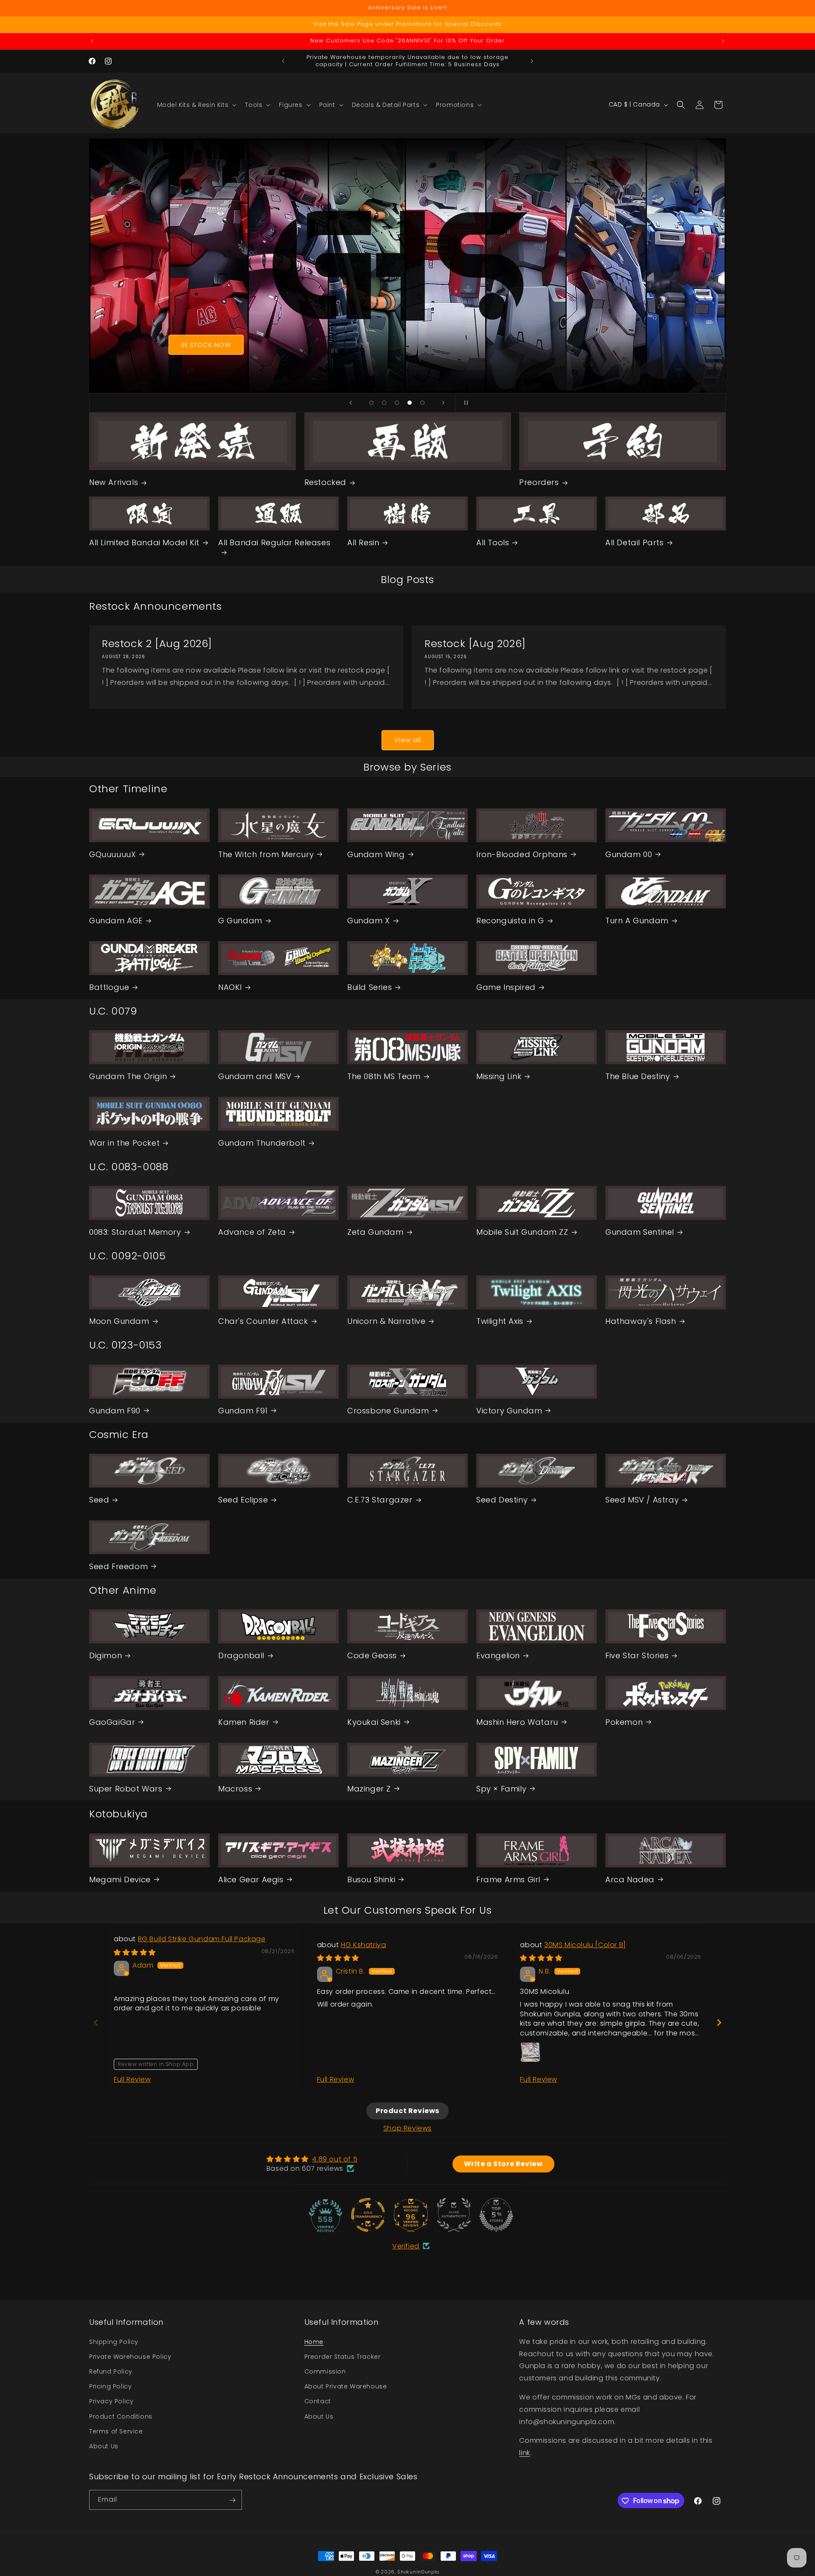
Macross (235, 1788)
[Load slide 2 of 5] (384, 403)
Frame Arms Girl (508, 1879)
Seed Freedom (118, 1566)
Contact (318, 2401)
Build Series (370, 987)
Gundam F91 (243, 1410)
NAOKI (230, 987)
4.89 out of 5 (335, 2159)
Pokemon (624, 1722)
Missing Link (499, 1076)
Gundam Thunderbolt (262, 1143)
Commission (325, 2371)
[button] (196, 105)
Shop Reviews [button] (407, 2128)
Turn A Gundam (637, 921)
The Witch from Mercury (266, 854)
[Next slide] (443, 403)
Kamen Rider (244, 1722)
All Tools (493, 542)
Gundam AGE (116, 921)
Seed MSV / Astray (642, 1499)
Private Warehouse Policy (130, 2356)
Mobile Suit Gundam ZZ (522, 1232)
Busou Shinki (371, 1879)
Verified (406, 2246)
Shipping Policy (114, 2341)
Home (314, 2341)
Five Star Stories (637, 1655)
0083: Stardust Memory (135, 1232)
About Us (104, 2446)
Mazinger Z (369, 1788)
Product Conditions (121, 2416)
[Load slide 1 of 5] (371, 403)
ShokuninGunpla (418, 2572)
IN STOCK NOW (206, 345)
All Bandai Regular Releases (274, 542)
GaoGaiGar (112, 1722)
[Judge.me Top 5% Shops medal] (496, 2215)
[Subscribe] (232, 2500)
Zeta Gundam (375, 1232)
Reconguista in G (510, 921)
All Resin (363, 542)
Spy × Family (501, 1788)
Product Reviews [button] (407, 2111)
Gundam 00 (629, 854)
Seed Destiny (502, 1499)
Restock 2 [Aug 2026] (157, 643)
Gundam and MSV (255, 1076)
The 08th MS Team (384, 1076)
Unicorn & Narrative (386, 1321)
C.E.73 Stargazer (380, 1499)
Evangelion (498, 1655)
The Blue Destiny (638, 1076)
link (524, 2452)
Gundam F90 (115, 1410)
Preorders (539, 482)
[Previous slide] (351, 403)
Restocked (325, 482)
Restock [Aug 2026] (475, 643)
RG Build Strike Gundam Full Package (202, 1939)
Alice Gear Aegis (251, 1879)
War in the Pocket (124, 1143)
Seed (99, 1499)
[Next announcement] (723, 41)
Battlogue (109, 987)
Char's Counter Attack (263, 1321)
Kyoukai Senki (374, 1722)
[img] (135, 1952)
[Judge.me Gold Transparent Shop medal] (368, 2215)
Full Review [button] (132, 2079)
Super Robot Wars (126, 1788)
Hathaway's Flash (641, 1321)
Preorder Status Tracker (343, 2356)
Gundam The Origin (128, 1076)
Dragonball (241, 1655)
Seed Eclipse (243, 1499)
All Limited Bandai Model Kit (144, 542)
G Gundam (240, 921)
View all (408, 740)
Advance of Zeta (252, 1232)
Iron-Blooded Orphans (522, 854)
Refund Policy (111, 2371)
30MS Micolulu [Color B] (585, 1944)
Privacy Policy (111, 2401)
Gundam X (369, 921)
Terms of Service (116, 2431)
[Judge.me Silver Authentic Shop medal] (454, 2215)
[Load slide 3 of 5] (397, 403)
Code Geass (372, 1655)
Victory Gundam (509, 1410)
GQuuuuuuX (112, 854)
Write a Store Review (503, 2163)
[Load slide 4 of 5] (410, 403)
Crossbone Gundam (388, 1410)
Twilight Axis (500, 1321)
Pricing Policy (110, 2386)
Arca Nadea (630, 1879)
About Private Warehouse (346, 2386)
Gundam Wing (376, 854)
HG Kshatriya (363, 1944)
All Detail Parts (635, 542)
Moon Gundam (119, 1321)
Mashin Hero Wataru (517, 1722)
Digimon (105, 1655)
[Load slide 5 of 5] (422, 403)
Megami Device (120, 1879)
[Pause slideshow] (464, 403)
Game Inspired (506, 987)
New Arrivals (114, 482)
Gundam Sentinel (640, 1232)
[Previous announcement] (92, 41)
